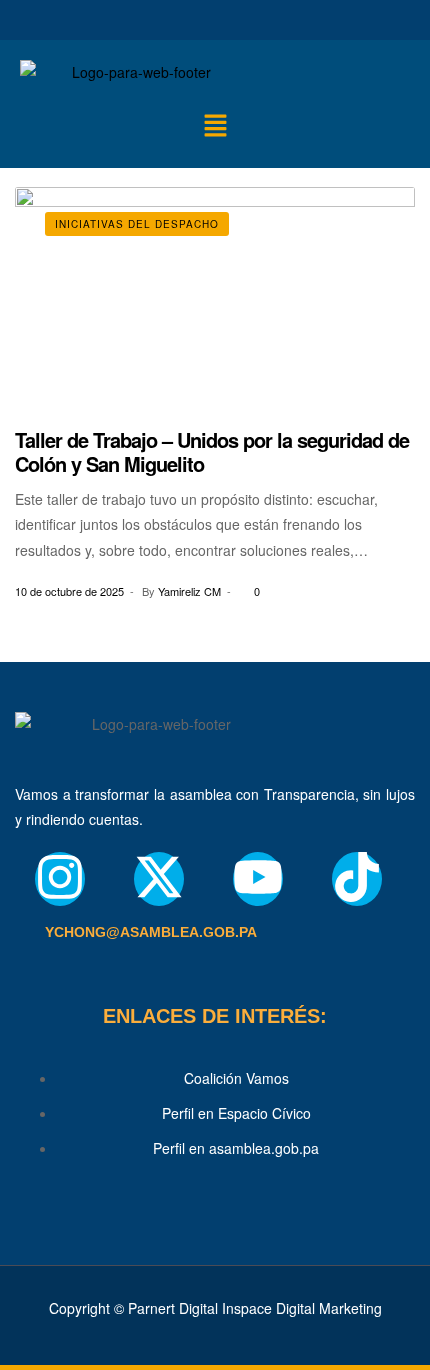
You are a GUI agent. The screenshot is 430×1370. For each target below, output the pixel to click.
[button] (215, 126)
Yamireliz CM (189, 591)
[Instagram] (60, 879)
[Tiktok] (357, 879)
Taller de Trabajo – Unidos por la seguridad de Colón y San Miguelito (212, 451)
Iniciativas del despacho (137, 224)
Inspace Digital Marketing (302, 1308)
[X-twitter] (159, 879)
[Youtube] (258, 879)
